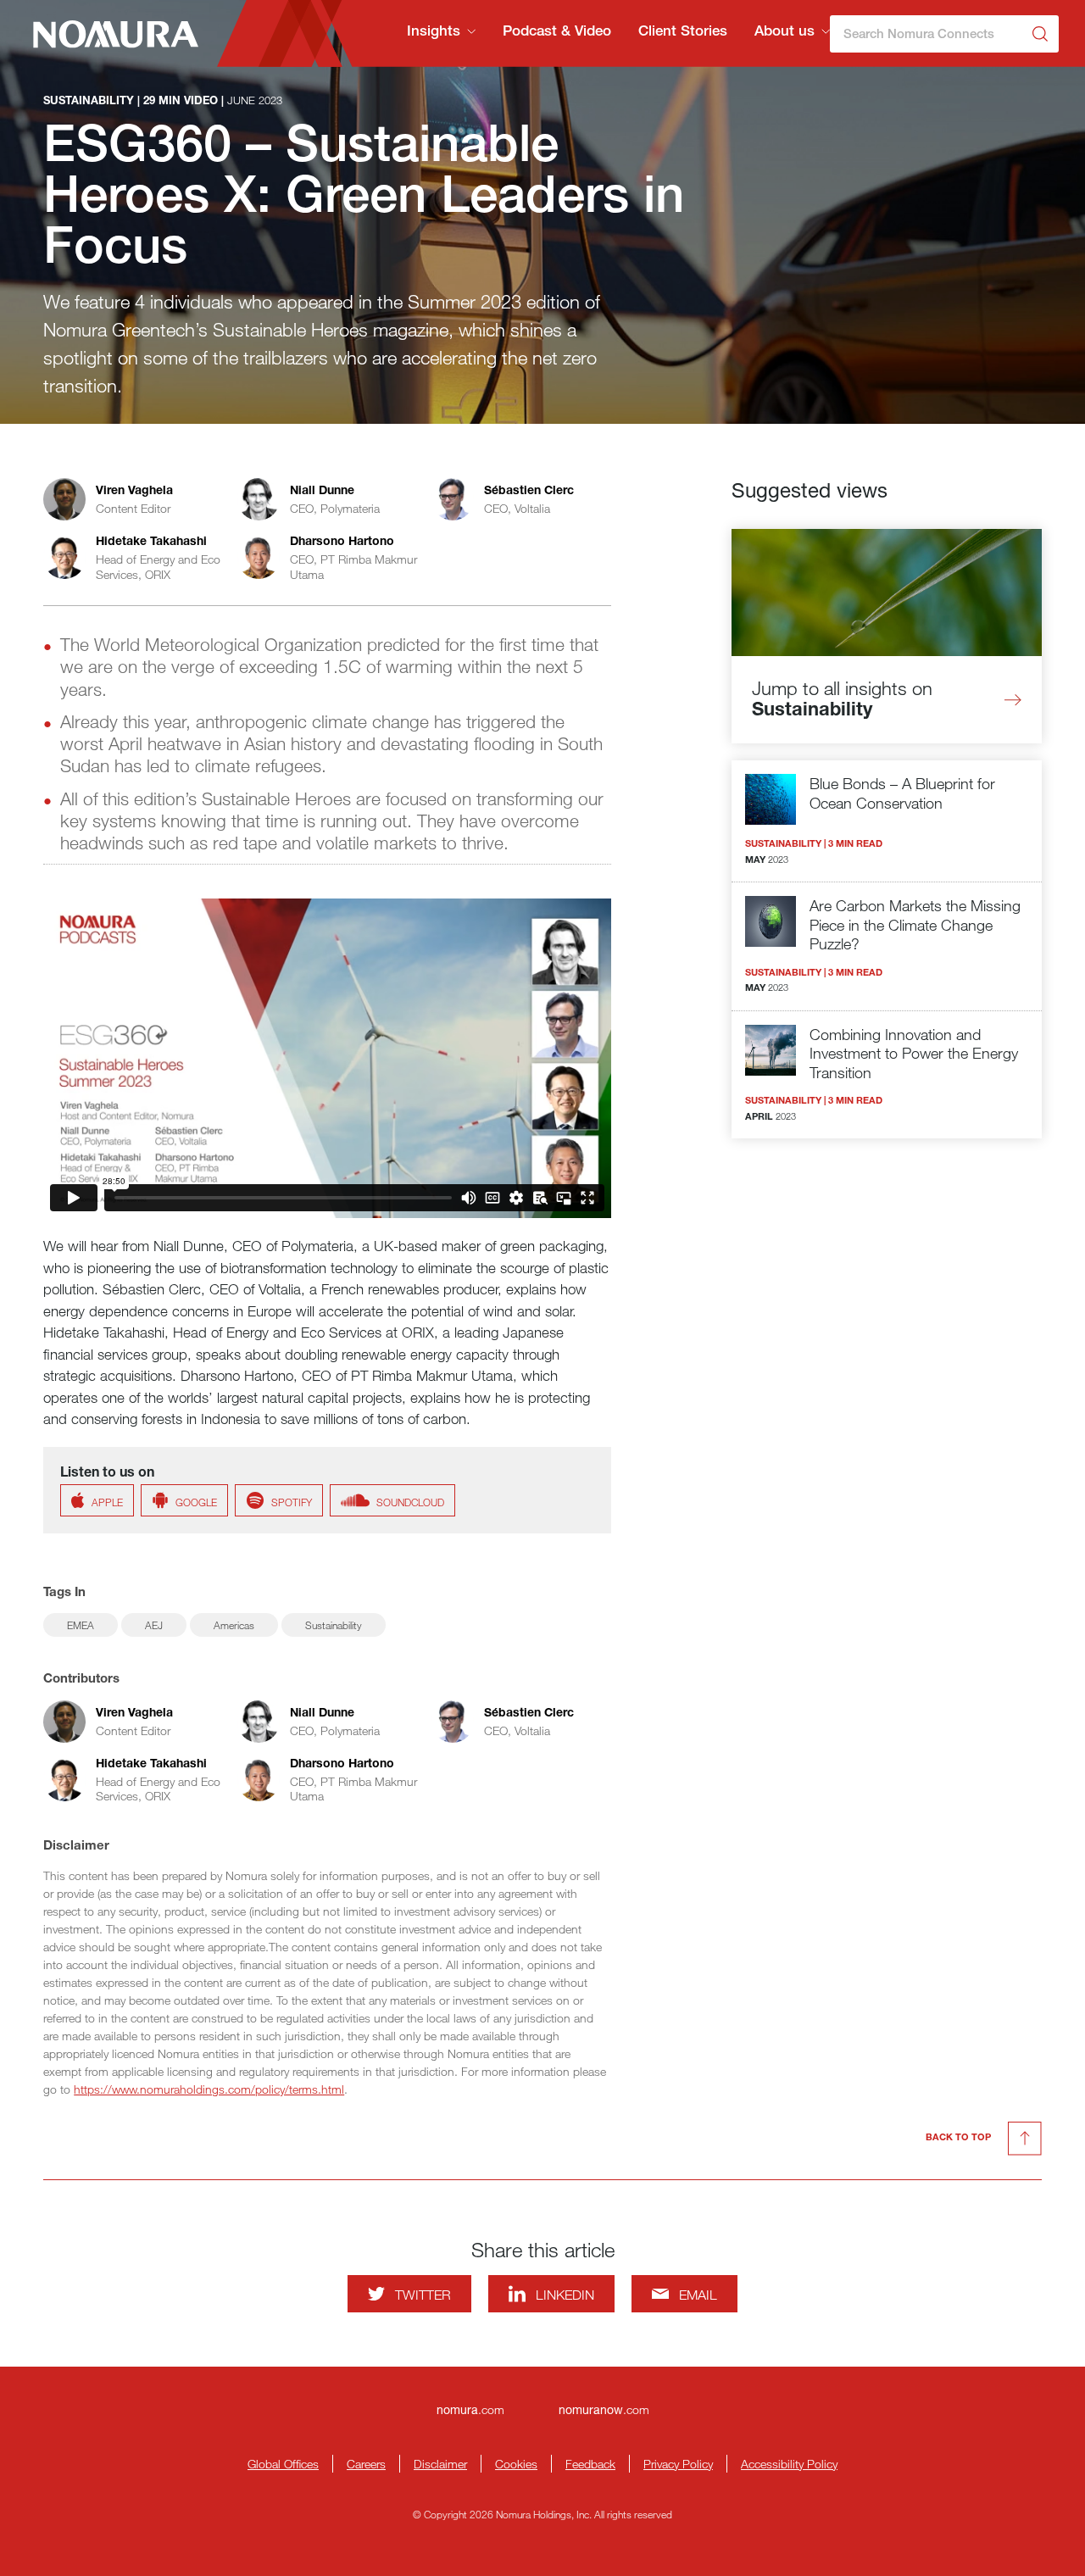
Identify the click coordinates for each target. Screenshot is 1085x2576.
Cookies (516, 2464)
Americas (234, 1625)
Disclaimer (440, 2464)
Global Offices (283, 2464)
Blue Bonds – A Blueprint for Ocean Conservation (902, 793)
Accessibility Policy (789, 2464)
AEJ (154, 1625)
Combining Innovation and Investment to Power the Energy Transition (914, 1053)
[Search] (1040, 34)
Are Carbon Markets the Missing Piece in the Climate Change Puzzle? (915, 924)
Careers (366, 2464)
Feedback (590, 2464)
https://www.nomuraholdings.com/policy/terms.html (209, 2089)
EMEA (81, 1625)
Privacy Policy (678, 2464)
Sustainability (334, 1625)
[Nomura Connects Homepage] (108, 34)
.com (470, 2409)
